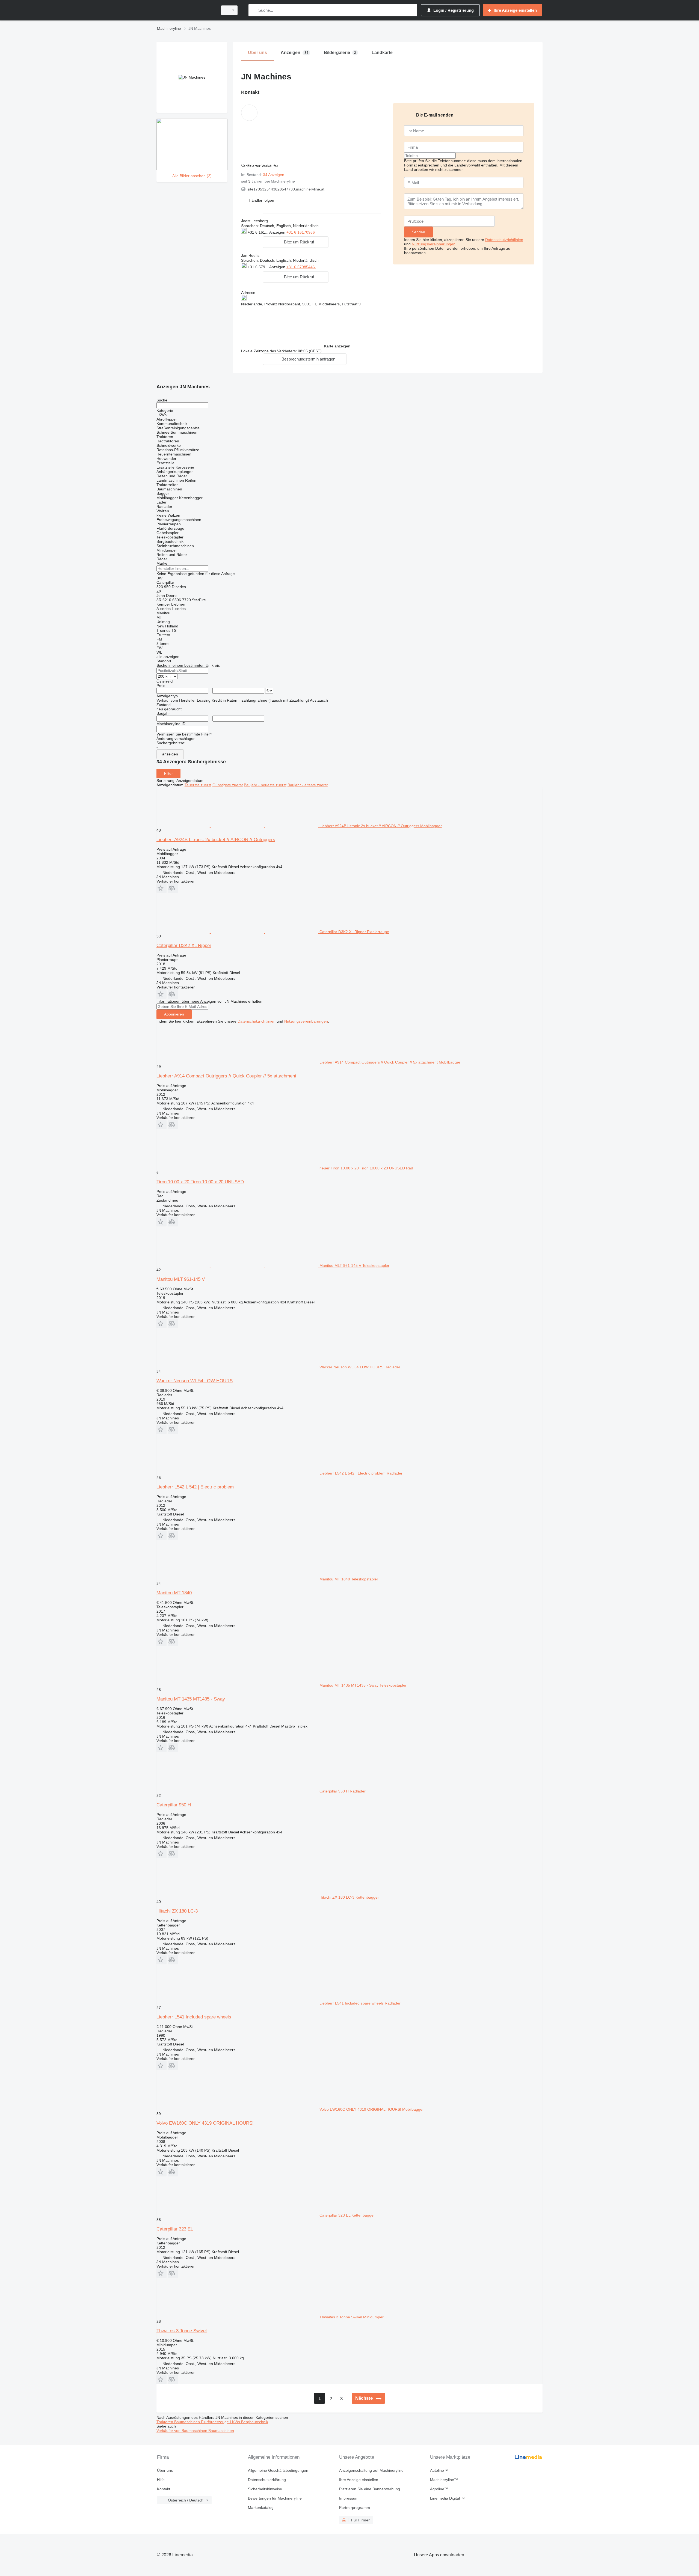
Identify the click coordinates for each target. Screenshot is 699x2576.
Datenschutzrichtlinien (504, 240)
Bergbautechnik (255, 2422)
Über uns (165, 2470)
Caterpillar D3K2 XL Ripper (184, 945)
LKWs (236, 2422)
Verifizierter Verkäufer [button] (260, 166)
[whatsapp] (327, 232)
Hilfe (161, 2480)
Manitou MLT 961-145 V (181, 1279)
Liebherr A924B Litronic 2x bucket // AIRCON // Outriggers (216, 840)
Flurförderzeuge (215, 2422)
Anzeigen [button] (278, 232)
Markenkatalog (261, 2507)
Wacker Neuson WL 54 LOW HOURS (195, 1381)
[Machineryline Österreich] (186, 10)
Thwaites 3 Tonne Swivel (182, 2331)
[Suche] (254, 10)
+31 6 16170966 (301, 232)
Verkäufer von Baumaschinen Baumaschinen (195, 2431)
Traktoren (165, 2422)
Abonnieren (174, 1014)
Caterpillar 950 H (174, 1805)
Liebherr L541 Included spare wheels (194, 2017)
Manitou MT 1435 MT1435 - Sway (191, 1699)
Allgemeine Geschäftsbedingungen (278, 2470)
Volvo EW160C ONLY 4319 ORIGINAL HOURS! (205, 2123)
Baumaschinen (188, 2422)
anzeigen (170, 754)
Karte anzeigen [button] (337, 346)
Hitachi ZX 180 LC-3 (177, 1911)
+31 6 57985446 (301, 267)
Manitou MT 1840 (174, 1593)
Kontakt (164, 2489)
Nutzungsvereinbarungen (434, 244)
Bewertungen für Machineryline (275, 2498)
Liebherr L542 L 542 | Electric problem (195, 1487)
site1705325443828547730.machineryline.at (286, 189)
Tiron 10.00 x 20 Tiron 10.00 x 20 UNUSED (200, 1182)
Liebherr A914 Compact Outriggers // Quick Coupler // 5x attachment (226, 1076)
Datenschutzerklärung (267, 2480)
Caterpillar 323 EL (175, 2229)
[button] (261, 200)
